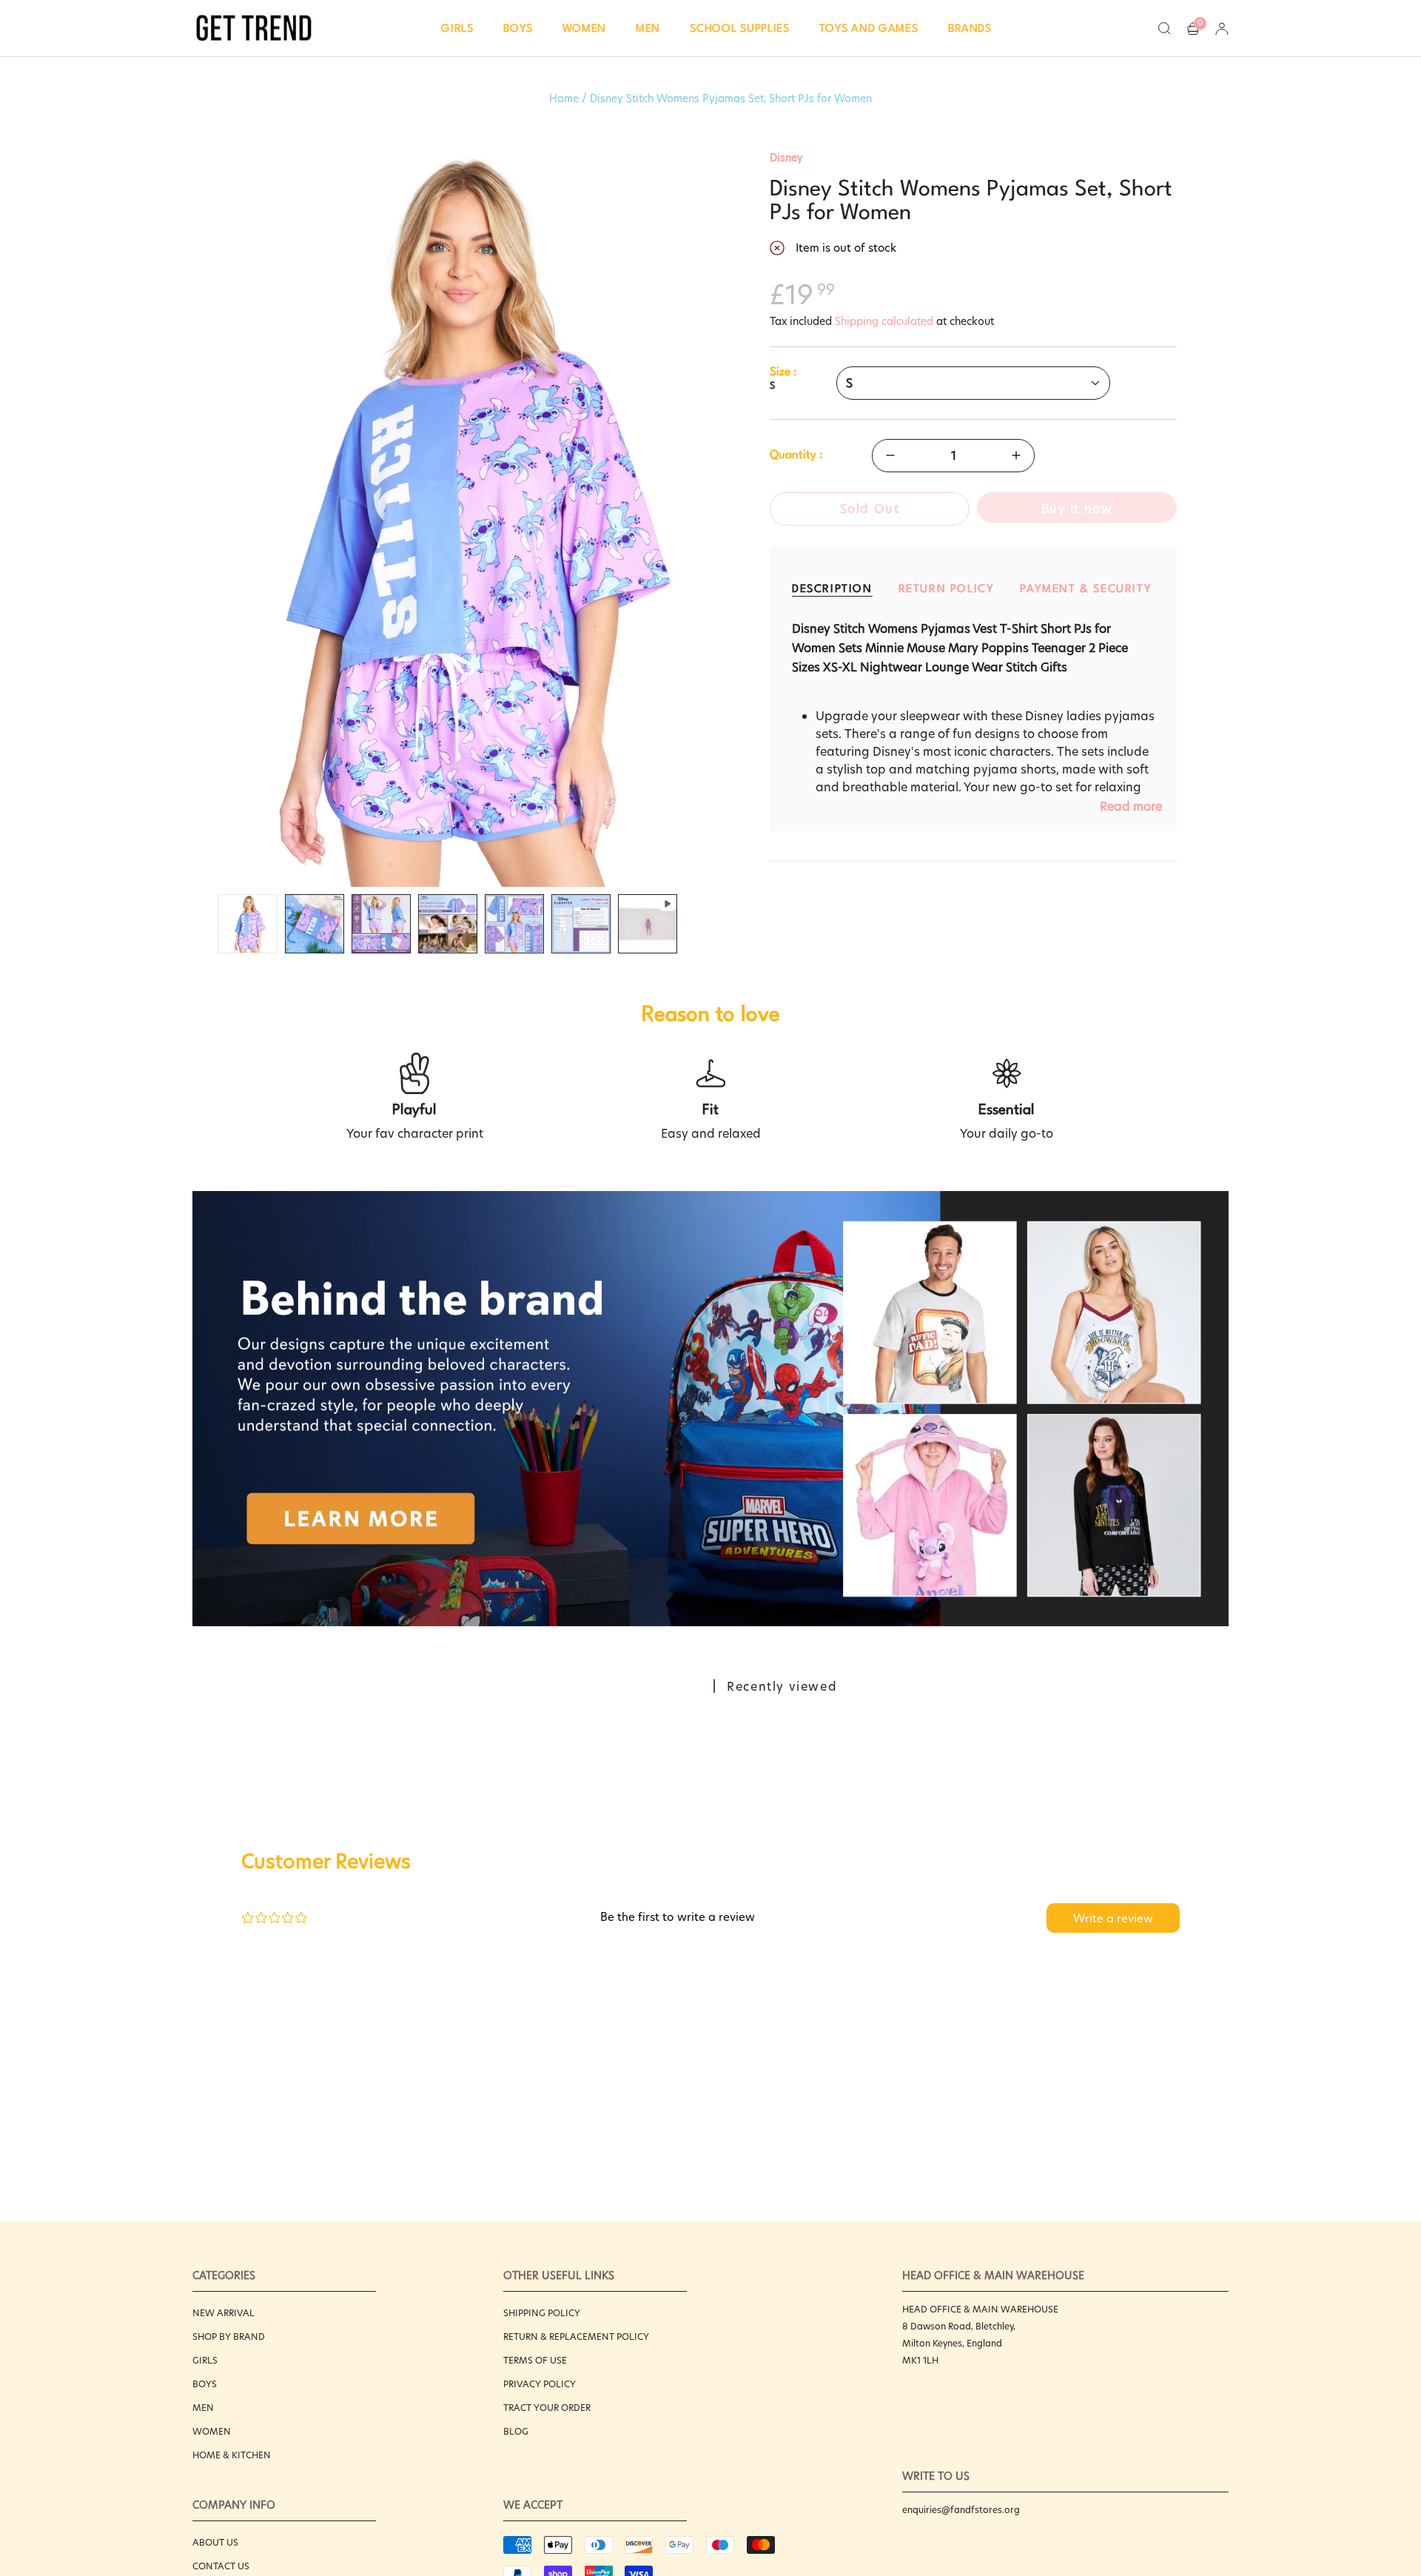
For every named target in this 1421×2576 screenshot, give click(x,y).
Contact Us (221, 2566)
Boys (205, 2384)
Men (203, 2408)
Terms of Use (535, 2360)
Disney (786, 158)
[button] (457, 28)
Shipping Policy (542, 2313)
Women (212, 2431)
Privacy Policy (540, 2384)
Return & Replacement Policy (576, 2337)
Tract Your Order (547, 2408)
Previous (192, 519)
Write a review (1113, 1918)
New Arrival (224, 2313)
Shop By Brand (229, 2337)
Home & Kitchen (232, 2455)
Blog (516, 2431)
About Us (215, 2542)
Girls (205, 2360)
